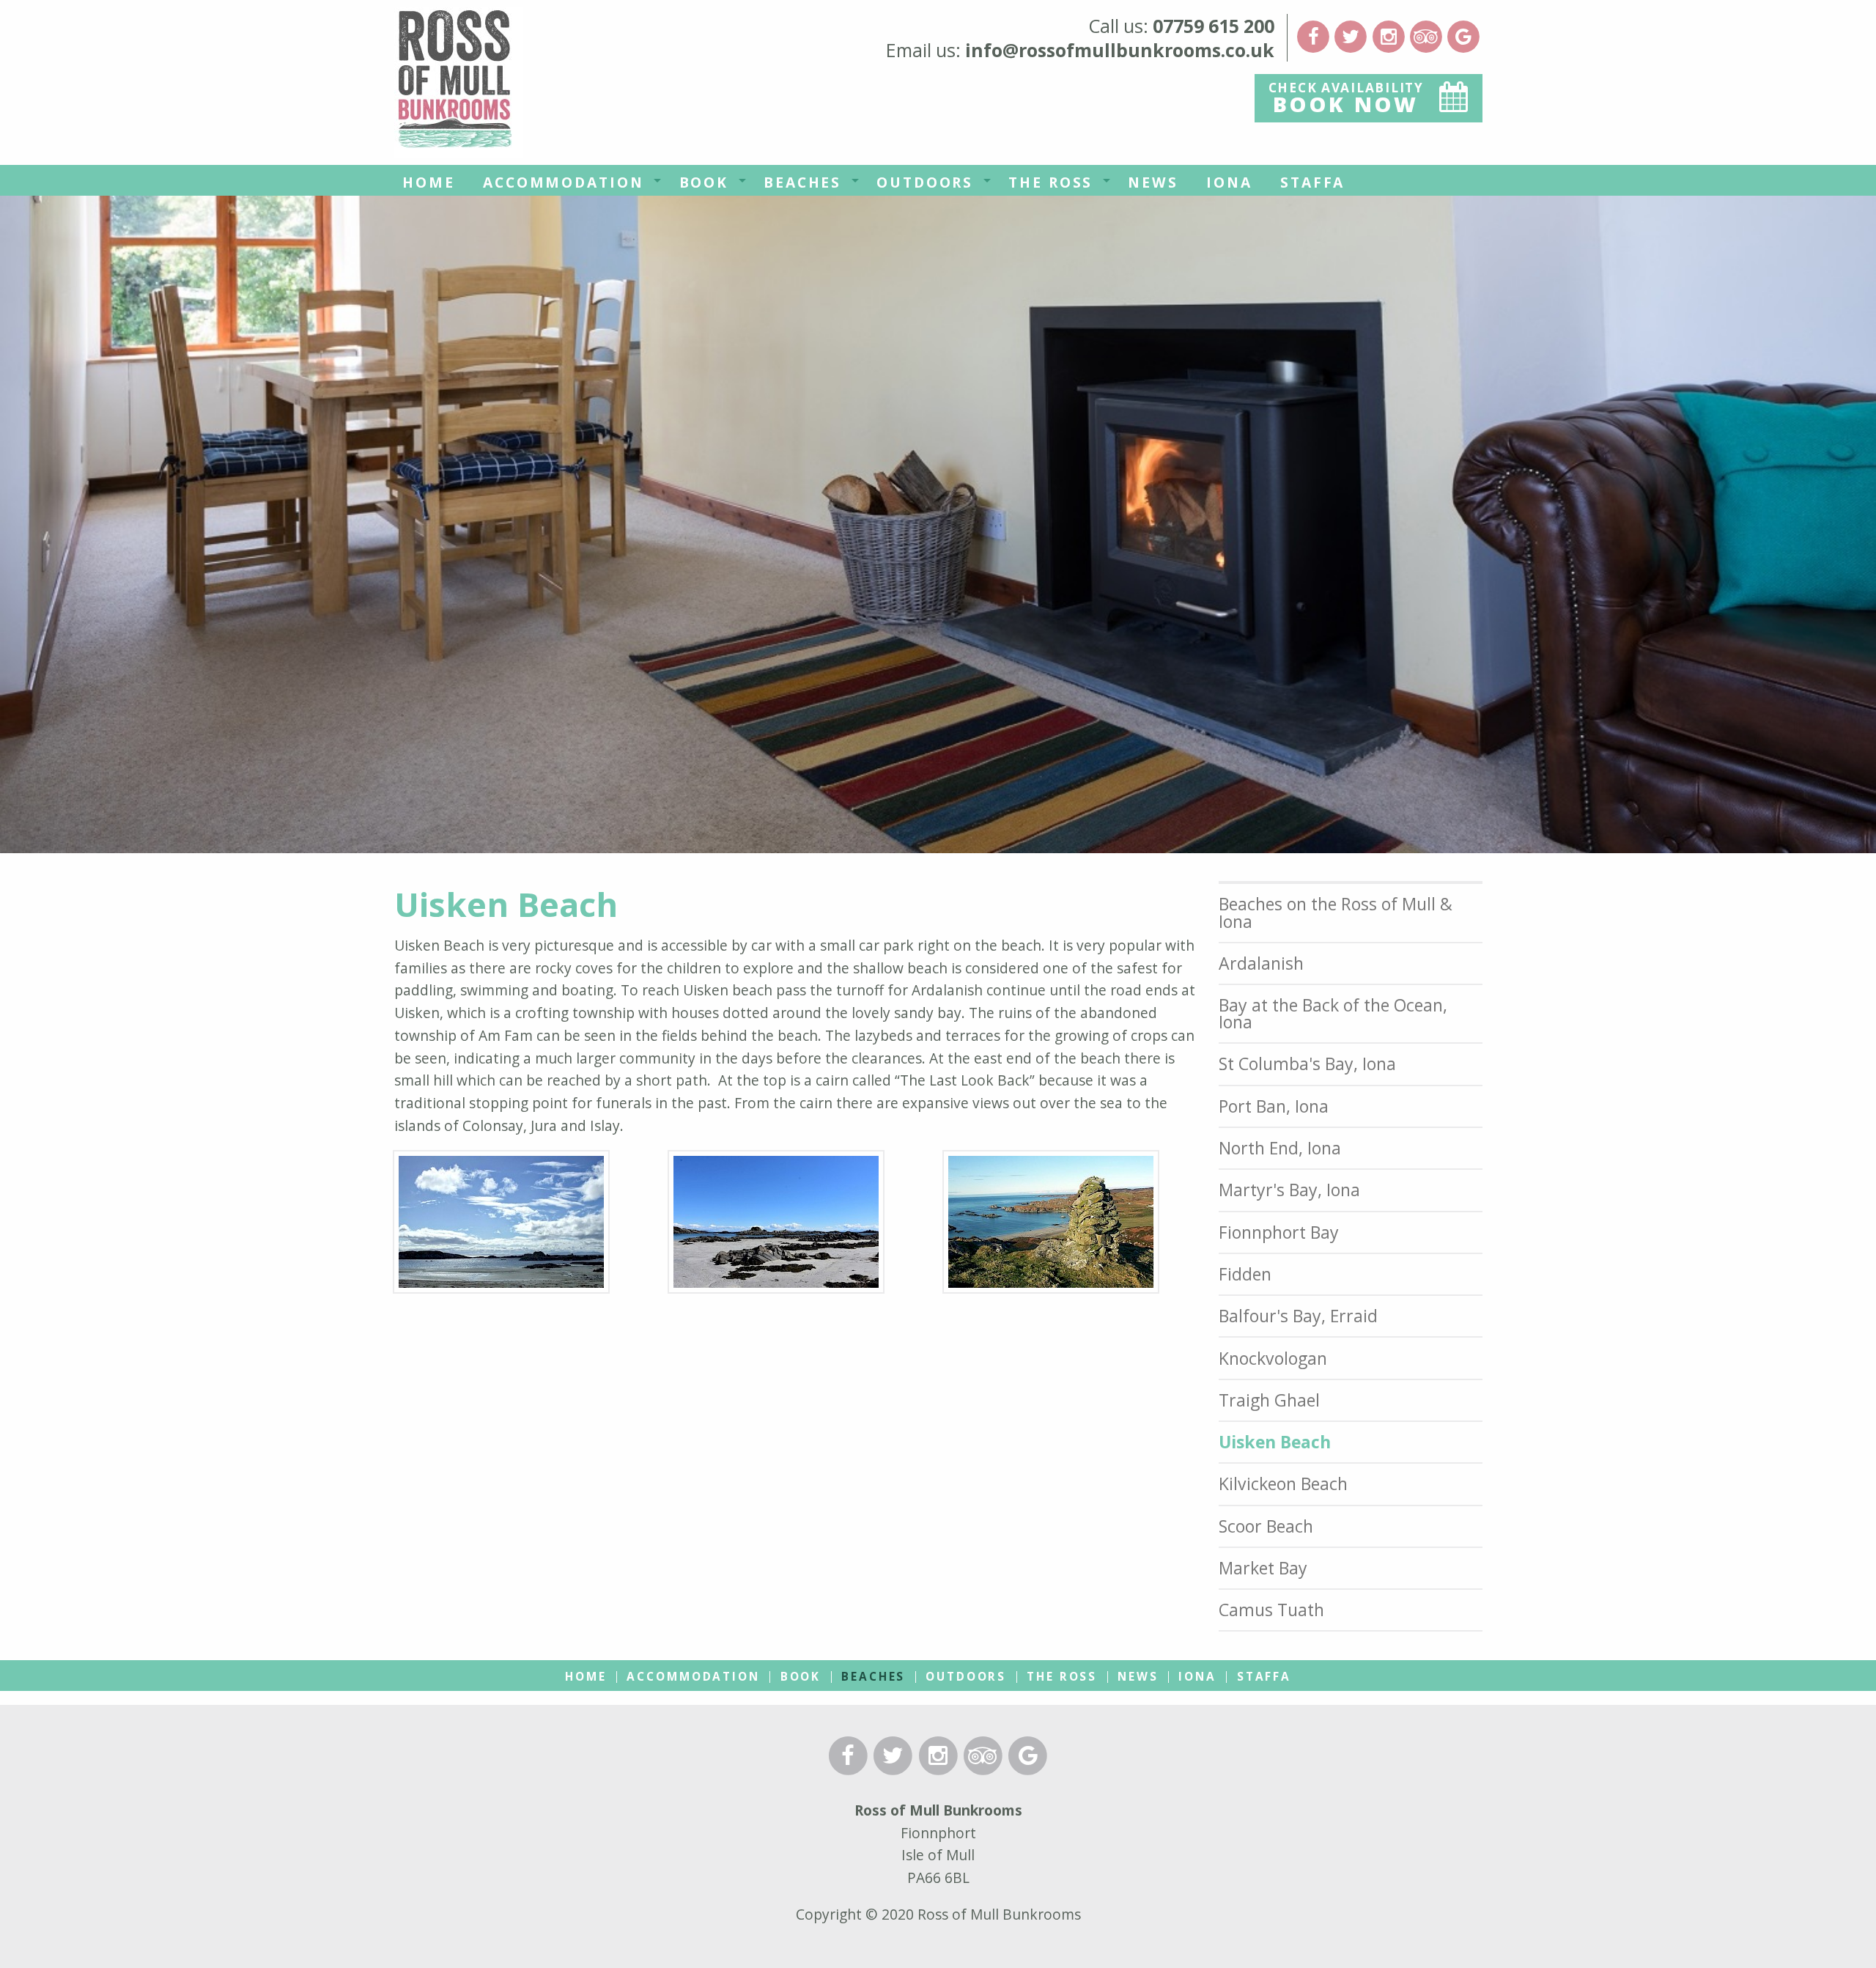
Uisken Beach (1275, 1442)
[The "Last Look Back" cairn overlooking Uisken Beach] (1051, 1227)
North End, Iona (1280, 1148)
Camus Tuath (1271, 1610)
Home (429, 182)
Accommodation (563, 182)
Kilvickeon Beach (1283, 1484)
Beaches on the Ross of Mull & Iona (1336, 912)
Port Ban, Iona (1274, 1106)
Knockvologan (1273, 1358)
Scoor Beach (1266, 1526)
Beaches (802, 182)
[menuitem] (429, 180)
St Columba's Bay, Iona (1307, 1064)
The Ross (1050, 182)
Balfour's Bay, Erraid (1298, 1316)
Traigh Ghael (1269, 1400)
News (1153, 182)
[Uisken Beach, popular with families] (776, 1227)
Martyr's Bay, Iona (1289, 1190)
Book (704, 182)
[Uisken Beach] (501, 1227)
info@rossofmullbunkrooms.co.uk (1120, 50)
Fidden (1245, 1274)
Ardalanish (1261, 963)
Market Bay (1263, 1568)
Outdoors (925, 182)
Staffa (1312, 182)
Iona (1229, 182)
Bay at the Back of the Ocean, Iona (1333, 1013)
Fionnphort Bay (1279, 1232)
